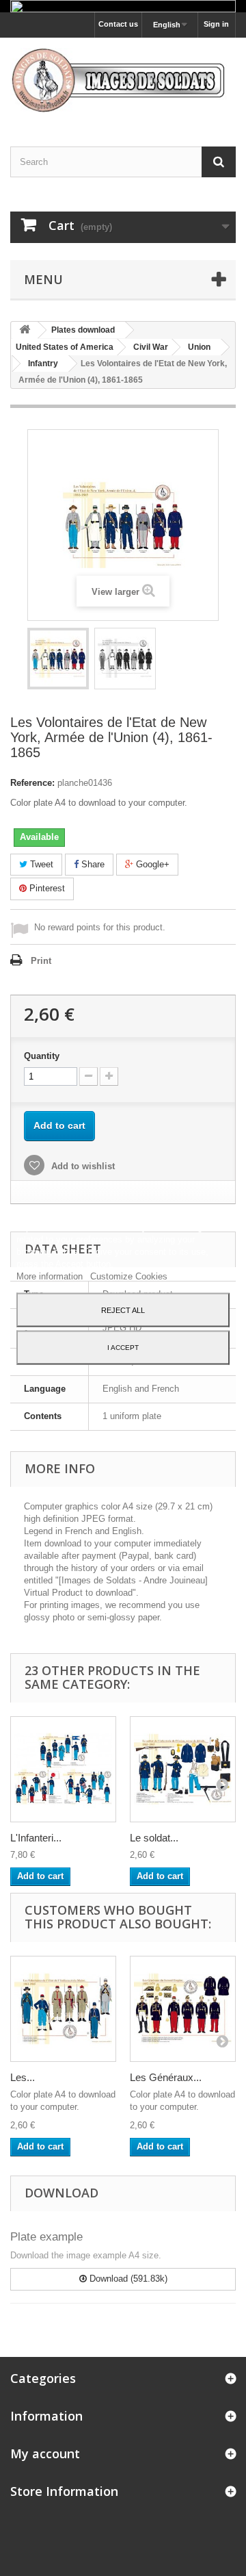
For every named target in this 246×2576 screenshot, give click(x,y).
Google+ (151, 864)
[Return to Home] (25, 330)
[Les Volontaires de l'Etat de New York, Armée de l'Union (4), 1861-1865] (58, 659)
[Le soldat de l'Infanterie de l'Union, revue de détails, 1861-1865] (183, 1769)
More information (51, 1276)
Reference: (32, 783)
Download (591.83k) (127, 2279)
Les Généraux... (166, 2077)
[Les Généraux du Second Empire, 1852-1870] (183, 2009)
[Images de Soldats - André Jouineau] (123, 80)
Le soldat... (154, 1838)
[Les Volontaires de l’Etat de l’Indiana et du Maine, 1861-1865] (63, 2009)
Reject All (123, 1310)
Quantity (42, 1056)
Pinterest (46, 888)
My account (45, 2453)
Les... (23, 2077)
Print (41, 961)
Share (92, 864)
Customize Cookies (129, 1276)
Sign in (216, 24)
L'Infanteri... (36, 1838)
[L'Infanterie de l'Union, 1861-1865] (63, 1769)
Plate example (46, 2237)
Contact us (118, 24)
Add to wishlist (82, 1166)
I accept (123, 1347)
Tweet (40, 864)
